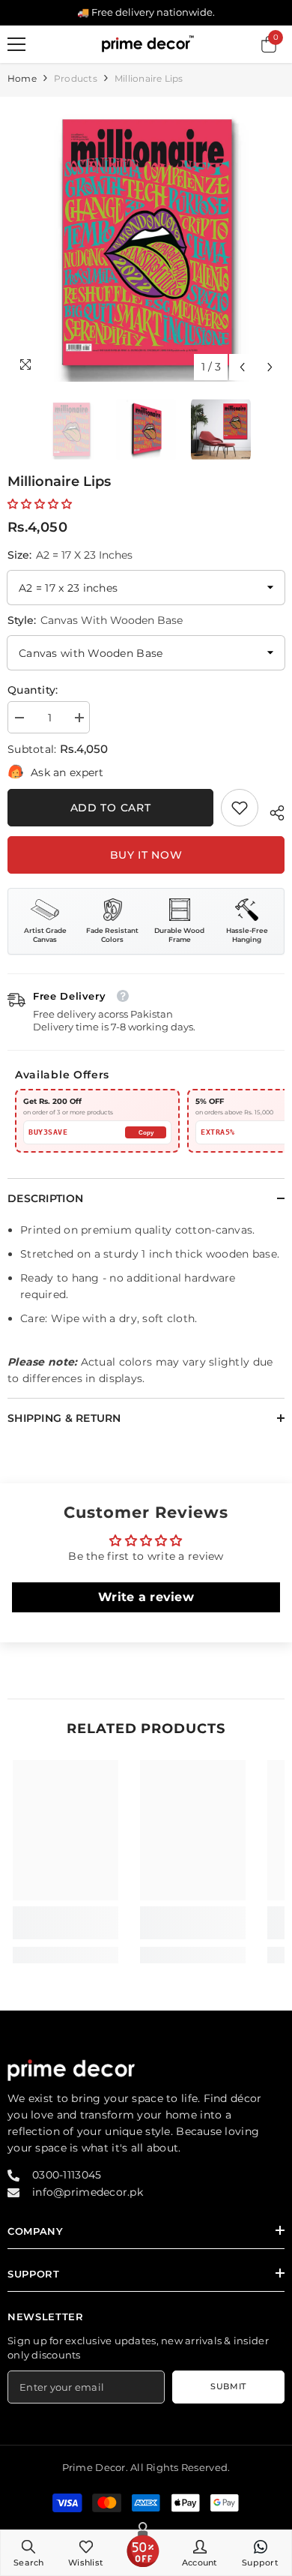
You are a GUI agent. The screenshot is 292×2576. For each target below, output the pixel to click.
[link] (240, 808)
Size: (70, 555)
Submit (228, 2386)
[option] (146, 243)
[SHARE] (271, 811)
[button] (242, 367)
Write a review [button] (146, 1597)
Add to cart (111, 808)
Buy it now (146, 855)
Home (22, 78)
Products (76, 78)
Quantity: (33, 690)
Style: (95, 620)
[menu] (16, 44)
